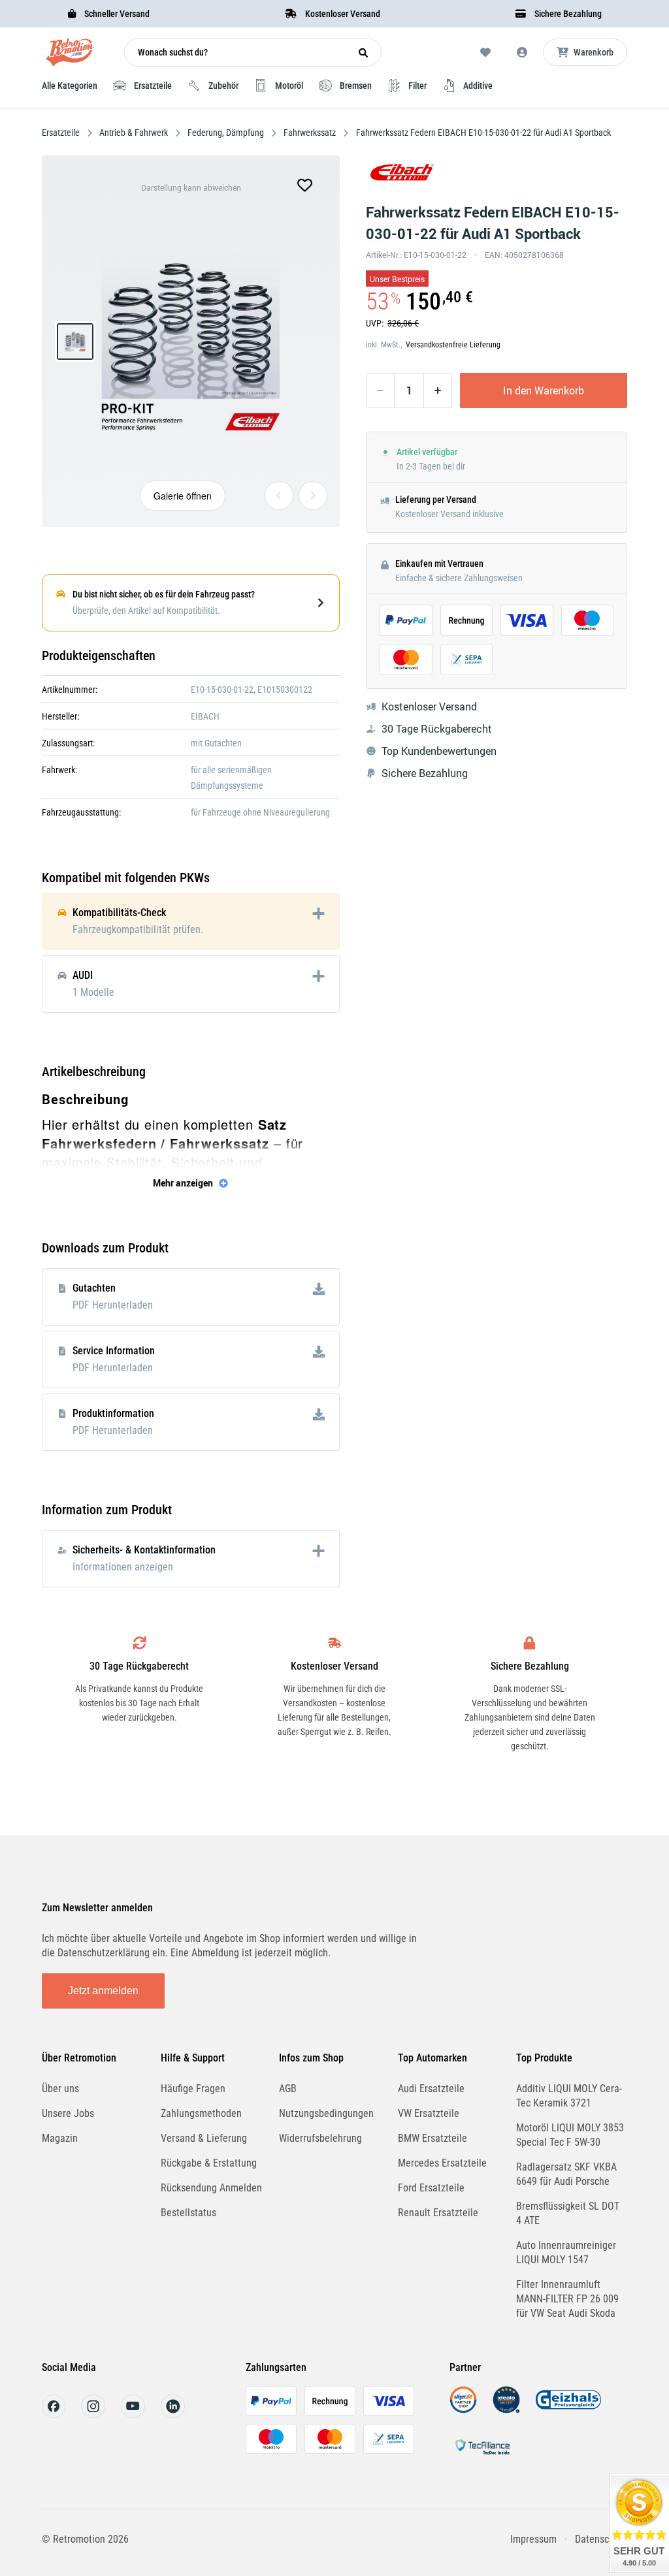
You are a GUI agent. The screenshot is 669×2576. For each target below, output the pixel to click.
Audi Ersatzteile (431, 2089)
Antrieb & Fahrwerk (134, 133)
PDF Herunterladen (113, 1305)
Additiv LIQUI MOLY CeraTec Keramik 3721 (569, 2096)
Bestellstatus (188, 2213)
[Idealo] (506, 2410)
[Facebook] (54, 2414)
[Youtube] (133, 2414)
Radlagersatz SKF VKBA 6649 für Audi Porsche (566, 2174)
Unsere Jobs (68, 2113)
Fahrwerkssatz (310, 133)
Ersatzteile (62, 133)
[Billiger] (463, 2410)
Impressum (533, 2539)
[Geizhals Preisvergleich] (568, 2410)
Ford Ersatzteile (431, 2188)
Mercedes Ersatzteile (442, 2163)
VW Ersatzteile (429, 2113)
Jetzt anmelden (103, 1991)
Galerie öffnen (183, 496)
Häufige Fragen (193, 2089)
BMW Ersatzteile (432, 2138)
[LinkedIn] (173, 2414)
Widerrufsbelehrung (320, 2138)
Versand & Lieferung (204, 2138)
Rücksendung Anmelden (211, 2188)
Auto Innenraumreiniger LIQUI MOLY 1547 (566, 2252)
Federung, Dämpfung (226, 133)
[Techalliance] (482, 2457)
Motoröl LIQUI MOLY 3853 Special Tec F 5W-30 (570, 2135)
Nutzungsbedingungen (326, 2113)
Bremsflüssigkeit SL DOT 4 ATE (568, 2213)
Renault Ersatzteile (438, 2213)
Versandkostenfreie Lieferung (453, 345)
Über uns (60, 2089)
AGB (288, 2089)
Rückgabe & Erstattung (209, 2163)
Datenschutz (601, 2539)
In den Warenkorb (544, 390)
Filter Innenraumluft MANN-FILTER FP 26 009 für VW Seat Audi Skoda (567, 2299)
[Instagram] (93, 2414)
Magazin (60, 2138)
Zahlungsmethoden (201, 2113)
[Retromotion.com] (70, 55)
